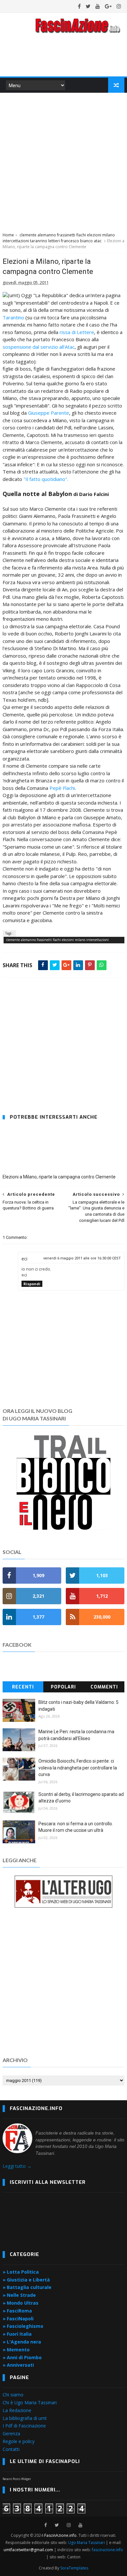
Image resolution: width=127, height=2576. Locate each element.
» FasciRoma (17, 2311)
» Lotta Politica (21, 2272)
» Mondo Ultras (21, 2303)
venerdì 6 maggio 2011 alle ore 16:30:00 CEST (82, 1258)
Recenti (23, 1687)
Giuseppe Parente (49, 413)
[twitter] (88, 6)
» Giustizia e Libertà (26, 2280)
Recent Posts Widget (17, 2479)
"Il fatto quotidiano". (46, 479)
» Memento (16, 2350)
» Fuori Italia (17, 2334)
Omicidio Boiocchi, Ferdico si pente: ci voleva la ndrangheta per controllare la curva (78, 1768)
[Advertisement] (63, 161)
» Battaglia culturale (27, 2287)
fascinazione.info (107, 2550)
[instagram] (119, 6)
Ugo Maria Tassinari (86, 2543)
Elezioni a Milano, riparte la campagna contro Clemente (59, 1177)
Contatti (11, 2449)
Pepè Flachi (62, 788)
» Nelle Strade (19, 2295)
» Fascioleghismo (23, 2326)
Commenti (104, 1687)
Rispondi (32, 1284)
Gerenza (11, 2433)
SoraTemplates (74, 2568)
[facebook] (79, 6)
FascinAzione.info (60, 2535)
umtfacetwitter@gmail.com (29, 2550)
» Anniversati (18, 2365)
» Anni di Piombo (22, 2357)
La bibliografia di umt (25, 2418)
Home (8, 235)
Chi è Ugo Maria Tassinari (30, 2402)
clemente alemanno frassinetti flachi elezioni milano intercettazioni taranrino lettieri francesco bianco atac (59, 238)
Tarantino (14, 317)
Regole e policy (19, 2441)
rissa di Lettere (77, 332)
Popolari (63, 1687)
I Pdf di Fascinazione (24, 2426)
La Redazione (17, 2410)
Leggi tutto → (17, 2166)
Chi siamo (13, 2395)
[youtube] (98, 6)
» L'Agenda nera (22, 2342)
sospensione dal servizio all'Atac (39, 347)
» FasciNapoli (18, 2319)
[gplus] (108, 6)
